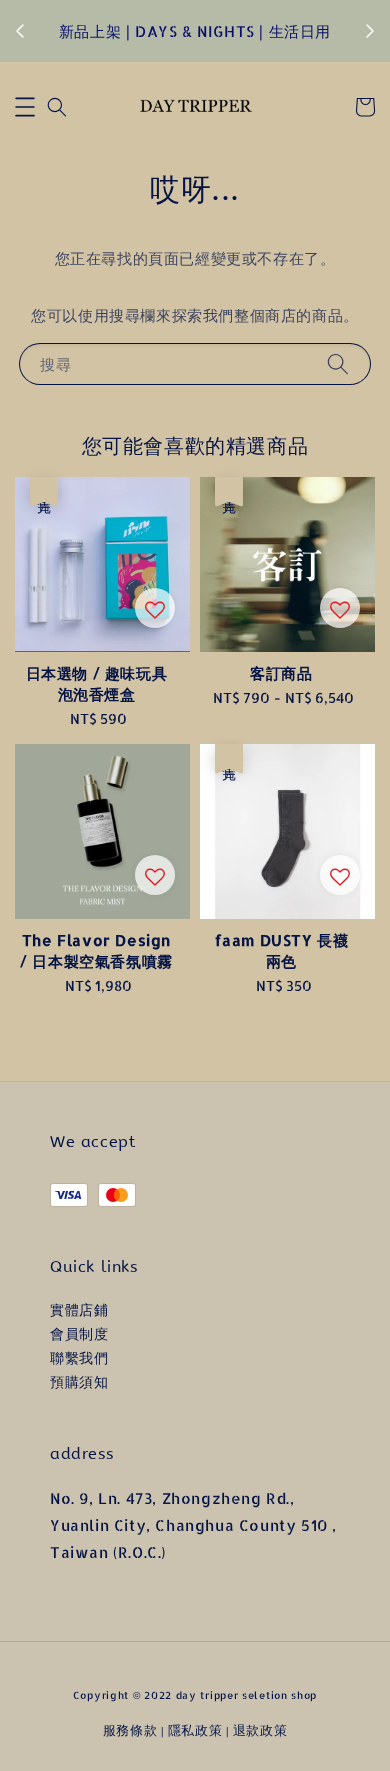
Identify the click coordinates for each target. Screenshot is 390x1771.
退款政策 (260, 1730)
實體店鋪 (79, 1309)
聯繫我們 (79, 1357)
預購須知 (79, 1381)
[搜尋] (338, 363)
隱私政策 (195, 1730)
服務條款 (130, 1730)
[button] (25, 107)
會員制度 (79, 1333)
